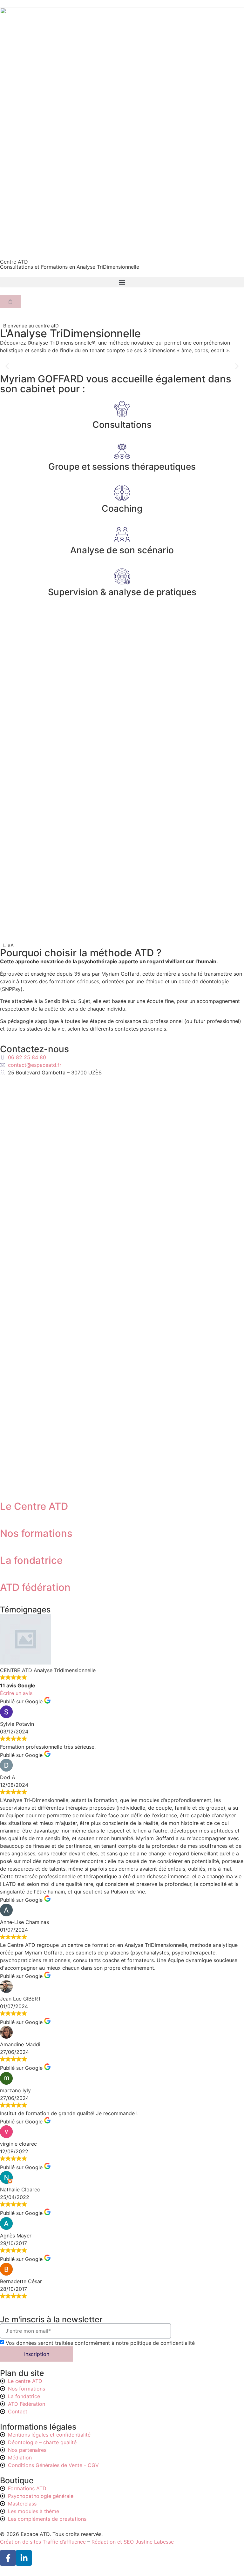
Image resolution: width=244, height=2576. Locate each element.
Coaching (122, 508)
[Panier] (10, 302)
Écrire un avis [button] (16, 1693)
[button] (122, 282)
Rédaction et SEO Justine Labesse (133, 2542)
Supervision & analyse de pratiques (122, 592)
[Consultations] (122, 409)
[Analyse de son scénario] (122, 535)
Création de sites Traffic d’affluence (43, 2542)
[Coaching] (122, 493)
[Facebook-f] (8, 2558)
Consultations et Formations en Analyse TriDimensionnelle (70, 267)
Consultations (122, 425)
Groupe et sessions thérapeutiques (122, 467)
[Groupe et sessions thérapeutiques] (122, 451)
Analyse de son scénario (122, 550)
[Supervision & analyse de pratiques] (122, 576)
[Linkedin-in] (24, 2558)
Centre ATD (14, 262)
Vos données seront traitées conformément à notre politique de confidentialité (100, 2343)
